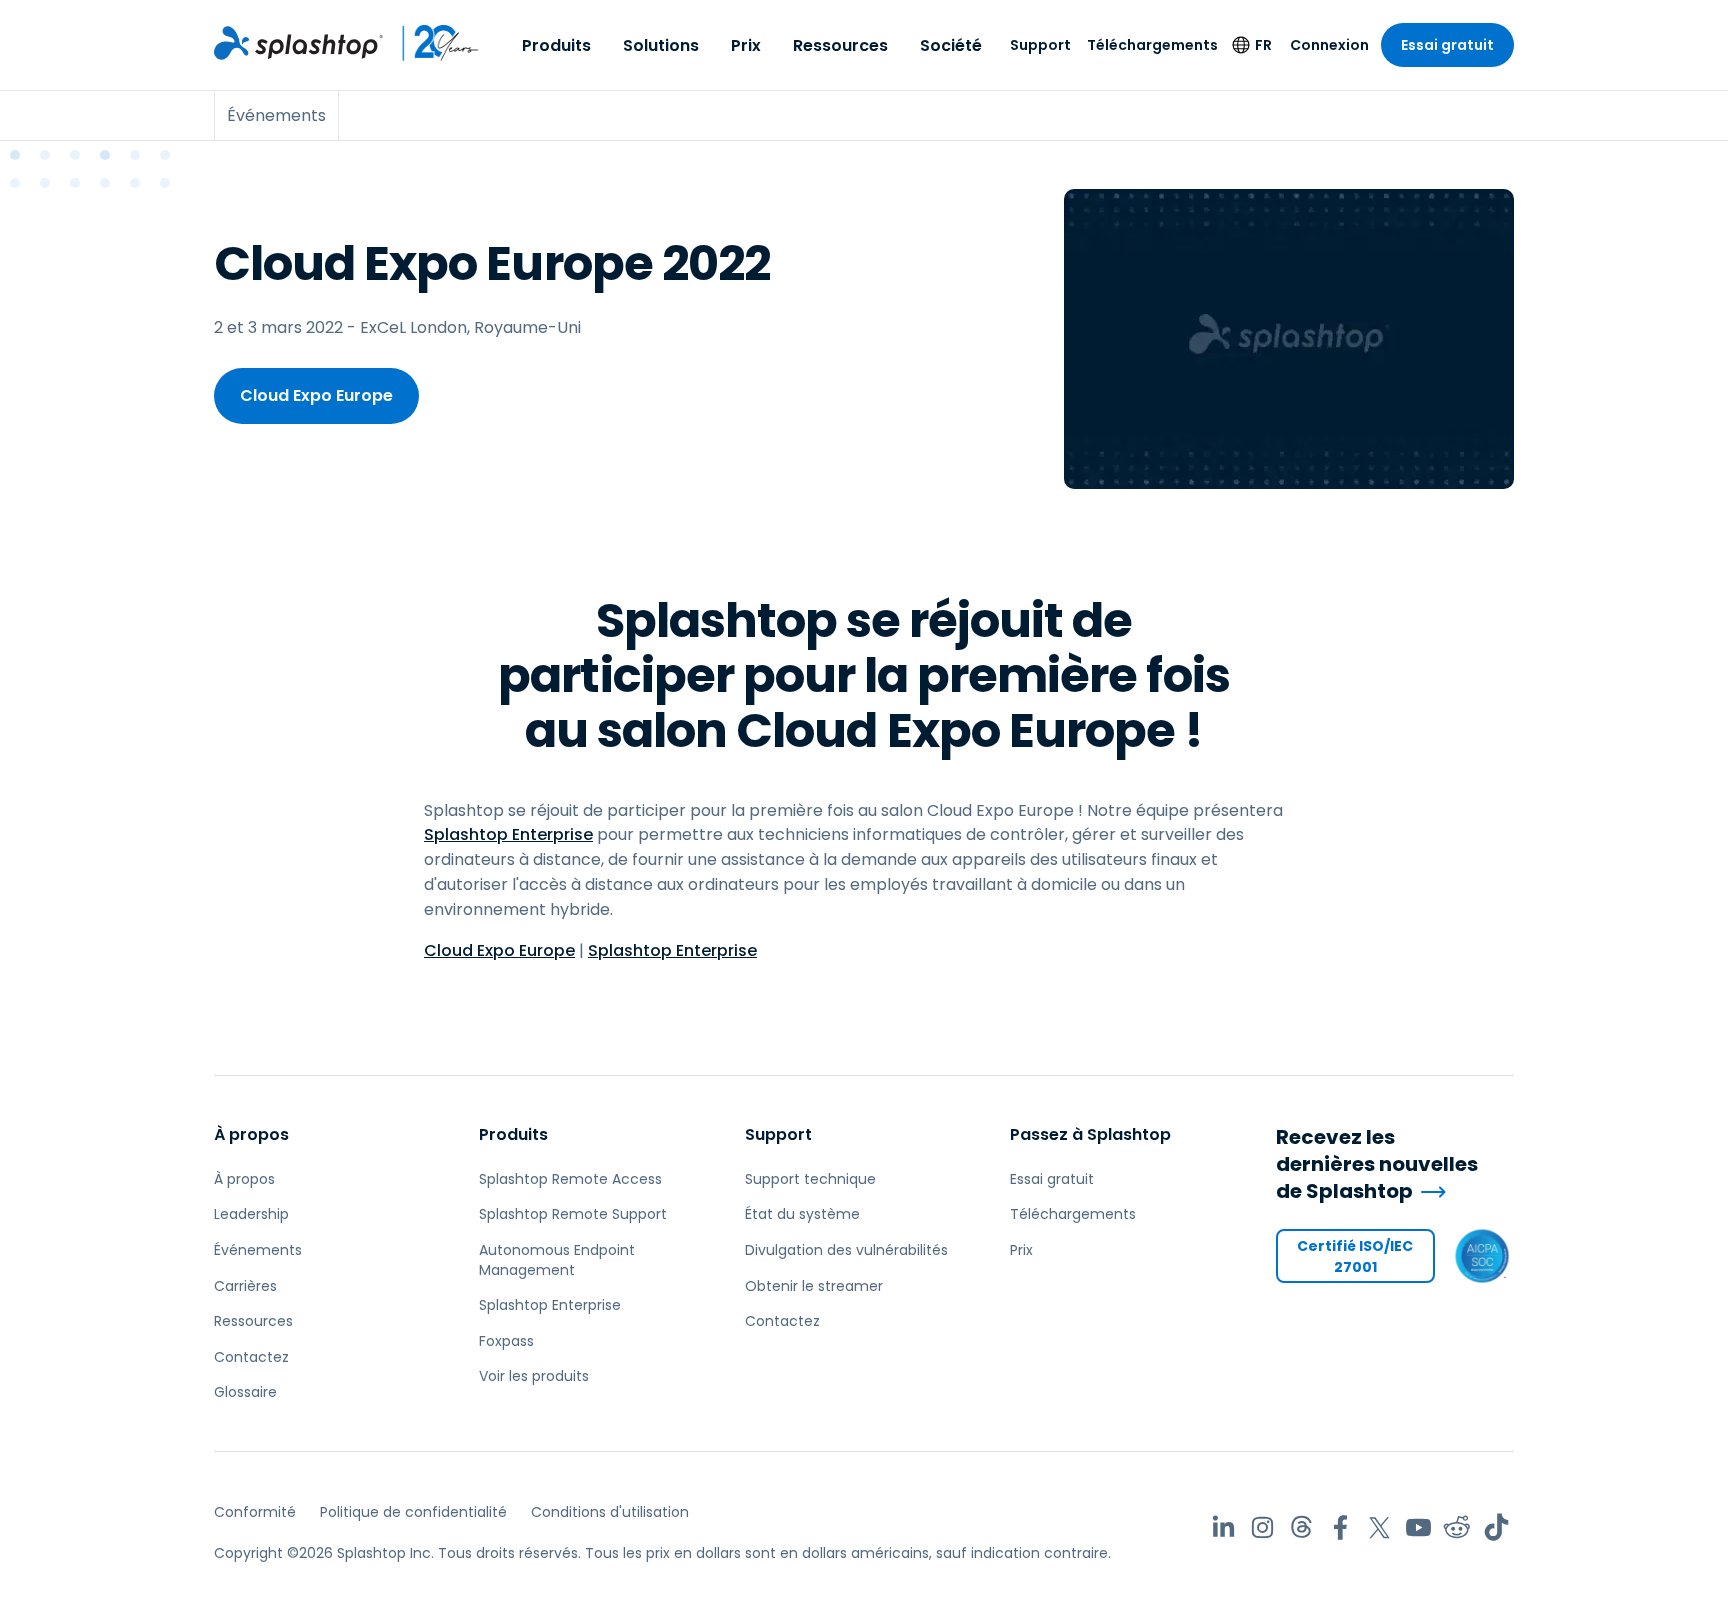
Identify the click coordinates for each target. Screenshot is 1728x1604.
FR (1263, 45)
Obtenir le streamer (814, 1286)
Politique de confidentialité (413, 1512)
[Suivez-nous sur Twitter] (1379, 1527)
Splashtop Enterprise (508, 834)
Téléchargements (1152, 45)
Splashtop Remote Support (573, 1214)
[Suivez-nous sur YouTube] (1418, 1527)
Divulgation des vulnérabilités (846, 1250)
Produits (556, 45)
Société (951, 45)
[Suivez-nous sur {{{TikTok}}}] (1496, 1527)
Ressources (840, 45)
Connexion (1329, 45)
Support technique (810, 1179)
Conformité (255, 1512)
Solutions (661, 45)
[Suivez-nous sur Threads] (1301, 1527)
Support (1040, 45)
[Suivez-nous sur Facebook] (1340, 1527)
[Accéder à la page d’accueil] (298, 43)
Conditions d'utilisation (610, 1512)
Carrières (245, 1286)
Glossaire (245, 1392)
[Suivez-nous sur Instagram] (1262, 1527)
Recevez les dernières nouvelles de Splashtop (1377, 1164)
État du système (802, 1214)
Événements (258, 1250)
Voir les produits (534, 1376)
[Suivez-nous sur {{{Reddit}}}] (1457, 1527)
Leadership (251, 1214)
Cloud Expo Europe (316, 395)
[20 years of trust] (431, 43)
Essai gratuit (1447, 45)
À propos (251, 1134)
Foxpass (506, 1341)
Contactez (251, 1357)
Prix (746, 45)
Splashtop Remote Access (570, 1179)
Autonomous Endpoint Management (557, 1260)
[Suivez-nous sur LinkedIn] (1223, 1527)
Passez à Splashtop (1090, 1134)
